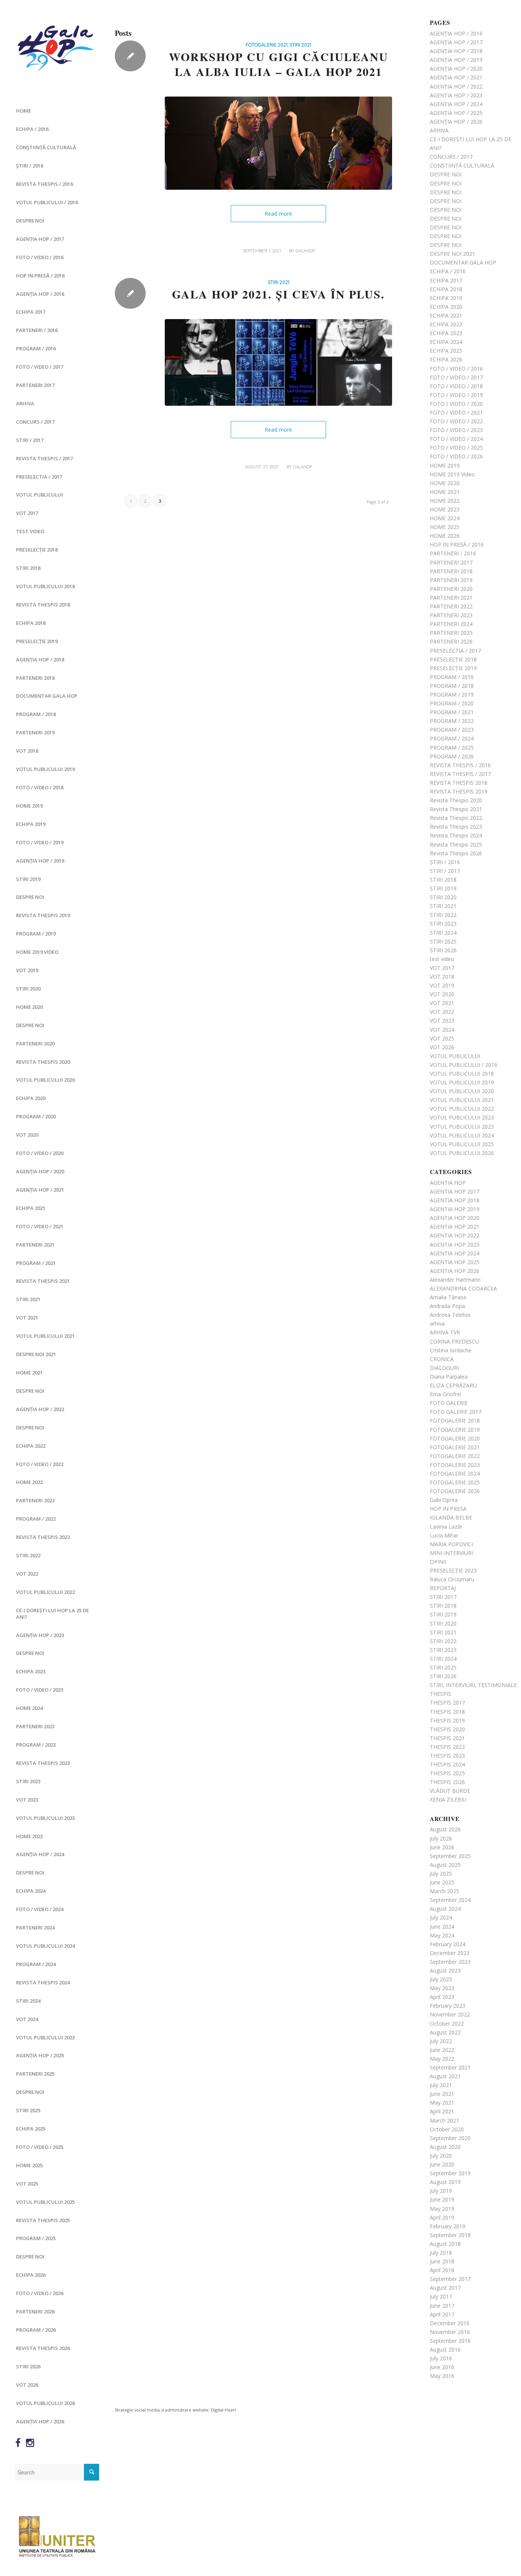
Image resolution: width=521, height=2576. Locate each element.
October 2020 (447, 2129)
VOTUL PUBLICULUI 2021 (45, 1336)
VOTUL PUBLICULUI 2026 (45, 2403)
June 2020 (442, 2164)
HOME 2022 (29, 1482)
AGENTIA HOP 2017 (455, 1191)
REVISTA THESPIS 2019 (43, 915)
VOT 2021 (27, 1318)
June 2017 (442, 2306)
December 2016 (450, 2323)
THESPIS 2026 (447, 1782)
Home (23, 111)
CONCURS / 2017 (35, 422)
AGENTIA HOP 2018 (455, 1200)
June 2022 (442, 2050)
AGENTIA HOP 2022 (455, 1235)
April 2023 (442, 1997)
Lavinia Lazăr (446, 1527)
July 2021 (441, 2085)
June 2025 (442, 1882)
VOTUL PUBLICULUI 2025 (45, 2202)
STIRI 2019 (28, 879)
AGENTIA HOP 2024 (455, 1253)
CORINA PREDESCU (454, 1341)
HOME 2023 (29, 1836)
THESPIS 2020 (447, 1729)
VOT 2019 (27, 970)
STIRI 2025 (28, 2110)
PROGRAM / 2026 (36, 2330)
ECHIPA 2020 (31, 1098)
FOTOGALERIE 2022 (455, 1456)
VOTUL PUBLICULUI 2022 (45, 1592)
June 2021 (442, 2094)
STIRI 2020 (28, 989)
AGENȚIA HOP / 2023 (40, 1635)
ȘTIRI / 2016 (30, 166)
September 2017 (450, 2279)
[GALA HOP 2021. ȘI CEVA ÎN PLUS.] (278, 362)
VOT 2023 (27, 1800)
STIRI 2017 (443, 1597)
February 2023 (448, 2006)
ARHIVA (25, 403)
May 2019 (442, 2209)
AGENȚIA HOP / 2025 (40, 2055)
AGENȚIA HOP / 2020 (40, 1171)
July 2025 (441, 1874)
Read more (278, 214)
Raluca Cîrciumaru (452, 1579)
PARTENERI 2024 (35, 1928)
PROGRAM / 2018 (36, 714)
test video (30, 531)
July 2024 (441, 1917)
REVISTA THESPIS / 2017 (44, 458)
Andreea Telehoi (450, 1315)
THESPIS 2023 (447, 1756)
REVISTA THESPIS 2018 (43, 605)
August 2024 (445, 1909)
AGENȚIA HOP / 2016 (40, 294)
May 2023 (442, 1988)
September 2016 (450, 2341)
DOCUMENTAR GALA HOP (47, 696)
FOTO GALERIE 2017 (456, 1412)
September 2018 (450, 2235)
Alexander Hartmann (455, 1280)
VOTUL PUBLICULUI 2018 (45, 586)
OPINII (438, 1562)
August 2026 (445, 1829)
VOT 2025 (27, 2184)
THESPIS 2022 (447, 1747)
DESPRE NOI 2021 (36, 1354)
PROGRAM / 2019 (36, 934)
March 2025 (445, 1891)
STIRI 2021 (28, 1299)
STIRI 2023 (28, 1781)
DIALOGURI (444, 1368)
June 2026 (442, 1847)
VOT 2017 (27, 513)
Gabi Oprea (444, 1500)
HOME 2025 (29, 2165)
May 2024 (442, 1935)
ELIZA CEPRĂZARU (453, 1385)
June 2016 (442, 2367)
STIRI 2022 (28, 1555)
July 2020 (441, 2156)
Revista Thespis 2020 (43, 1062)
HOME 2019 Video (37, 952)
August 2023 (445, 1970)
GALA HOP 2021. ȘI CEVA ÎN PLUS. (278, 294)
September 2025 (450, 1856)
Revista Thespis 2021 (43, 1281)
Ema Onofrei (445, 1394)
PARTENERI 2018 (35, 678)
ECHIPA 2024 (31, 1891)
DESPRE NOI (30, 221)
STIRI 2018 (28, 568)
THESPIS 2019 (447, 1720)
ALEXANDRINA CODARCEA (463, 1288)
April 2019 (442, 2217)
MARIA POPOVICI (451, 1544)
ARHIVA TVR (445, 1332)
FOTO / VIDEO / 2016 (40, 257)
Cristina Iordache (451, 1350)
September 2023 (450, 1962)
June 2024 (442, 1927)
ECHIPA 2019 (31, 824)
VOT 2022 (27, 1574)
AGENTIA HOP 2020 (455, 1218)
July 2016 (441, 2358)
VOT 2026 (27, 2385)
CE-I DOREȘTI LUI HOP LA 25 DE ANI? (52, 1614)
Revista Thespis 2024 (43, 1982)
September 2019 (450, 2173)
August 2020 (445, 2147)
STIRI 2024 (28, 2001)
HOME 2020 (29, 1007)
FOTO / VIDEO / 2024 (40, 1909)
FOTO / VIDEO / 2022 (40, 1464)
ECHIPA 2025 (31, 2129)
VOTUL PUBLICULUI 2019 (45, 769)
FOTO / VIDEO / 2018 (40, 787)
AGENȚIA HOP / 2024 (40, 1854)
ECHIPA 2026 (31, 2275)
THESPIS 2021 (447, 1738)
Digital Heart (224, 2410)
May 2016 (442, 2376)
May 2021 (442, 2103)
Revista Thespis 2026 (43, 2348)
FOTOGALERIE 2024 (455, 1473)
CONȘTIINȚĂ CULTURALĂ (46, 147)
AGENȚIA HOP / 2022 (40, 1409)
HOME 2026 (445, 536)
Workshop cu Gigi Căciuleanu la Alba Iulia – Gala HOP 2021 (279, 64)
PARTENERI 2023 (35, 1726)
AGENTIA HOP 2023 (455, 1244)
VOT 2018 (27, 751)
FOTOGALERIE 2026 (455, 1491)
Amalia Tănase (448, 1297)
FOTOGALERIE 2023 (455, 1465)
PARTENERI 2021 (35, 1245)
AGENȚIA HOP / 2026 (40, 2421)
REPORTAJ (443, 1588)
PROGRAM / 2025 (36, 2238)
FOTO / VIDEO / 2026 (40, 2293)
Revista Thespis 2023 (43, 1763)
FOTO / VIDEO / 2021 (40, 1226)
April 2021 (442, 2111)
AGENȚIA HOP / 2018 (40, 660)
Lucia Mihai (444, 1535)
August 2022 (445, 2032)
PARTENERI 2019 (35, 732)
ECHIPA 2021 (31, 1208)
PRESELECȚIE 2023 (453, 1570)
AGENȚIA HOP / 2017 (40, 239)
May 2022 (442, 2059)
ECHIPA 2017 (31, 312)
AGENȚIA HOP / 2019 (40, 861)
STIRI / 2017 (30, 440)
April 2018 (442, 2270)
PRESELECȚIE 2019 (37, 641)
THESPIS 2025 (447, 1773)
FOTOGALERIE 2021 (267, 45)
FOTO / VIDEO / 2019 (40, 842)
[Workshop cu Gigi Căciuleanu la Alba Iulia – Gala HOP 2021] (278, 143)
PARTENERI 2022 (35, 1500)
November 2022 (450, 2014)
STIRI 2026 (28, 2366)
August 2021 (445, 2076)
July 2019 (441, 2191)
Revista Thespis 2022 (43, 1537)
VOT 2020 (27, 1135)
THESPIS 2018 (447, 1712)
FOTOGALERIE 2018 (455, 1420)
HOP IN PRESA (448, 1509)
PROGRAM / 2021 (36, 1263)
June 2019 (442, 2199)
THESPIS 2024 (447, 1764)
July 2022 (441, 2041)
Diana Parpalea (449, 1377)
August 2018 (445, 2244)
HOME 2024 (29, 1708)
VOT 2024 (27, 2019)
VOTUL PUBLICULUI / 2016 (47, 202)
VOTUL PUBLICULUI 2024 (45, 1946)
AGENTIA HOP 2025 (455, 1262)
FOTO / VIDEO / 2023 (40, 1690)
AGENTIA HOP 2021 (455, 1227)
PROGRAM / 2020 (36, 1116)
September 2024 (450, 1900)
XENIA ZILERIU (448, 1799)
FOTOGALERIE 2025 (455, 1482)
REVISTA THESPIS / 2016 (44, 184)
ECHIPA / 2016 (32, 129)
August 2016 (445, 2349)
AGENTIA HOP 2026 (455, 1271)
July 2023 (441, 1979)
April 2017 (442, 2314)
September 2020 (450, 2138)
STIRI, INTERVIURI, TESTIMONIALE (473, 1685)
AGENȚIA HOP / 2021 (40, 1190)
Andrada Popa (447, 1306)
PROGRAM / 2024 (36, 1964)
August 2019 (445, 2182)
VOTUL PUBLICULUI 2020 (45, 1080)
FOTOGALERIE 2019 (455, 1430)
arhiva (437, 1323)
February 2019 (448, 2226)
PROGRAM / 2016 (36, 348)
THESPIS (441, 1694)
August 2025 (445, 1865)
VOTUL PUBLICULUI (39, 495)
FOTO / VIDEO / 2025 (40, 2147)
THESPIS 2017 (447, 1703)
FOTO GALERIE (449, 1403)
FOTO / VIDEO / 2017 (40, 367)
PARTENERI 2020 (35, 1044)
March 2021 (445, 2120)
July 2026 (441, 1838)
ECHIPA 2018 (31, 623)
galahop (305, 251)
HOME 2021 (29, 1373)
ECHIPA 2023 (31, 1671)
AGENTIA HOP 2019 (455, 1209)
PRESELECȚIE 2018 (37, 550)
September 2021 (450, 2067)
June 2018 (442, 2261)
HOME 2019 (29, 806)
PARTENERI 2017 (35, 385)
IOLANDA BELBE (451, 1517)
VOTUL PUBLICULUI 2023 (45, 1818)
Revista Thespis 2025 (43, 2220)
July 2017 (441, 2296)
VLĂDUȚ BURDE (450, 1791)
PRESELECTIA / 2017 (39, 477)
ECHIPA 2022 (31, 1446)
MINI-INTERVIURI (451, 1553)
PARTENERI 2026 (35, 2311)
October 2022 (447, 2024)
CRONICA (442, 1359)
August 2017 (445, 2288)
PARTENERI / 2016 (37, 330)
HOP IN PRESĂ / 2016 (40, 276)
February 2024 (448, 1944)
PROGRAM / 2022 (36, 1519)
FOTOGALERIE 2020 (455, 1438)
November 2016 (450, 2332)
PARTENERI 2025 (35, 2074)
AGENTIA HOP (448, 1183)
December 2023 (450, 1953)
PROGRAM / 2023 (36, 1745)
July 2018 (441, 2253)
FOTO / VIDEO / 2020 (40, 1153)
